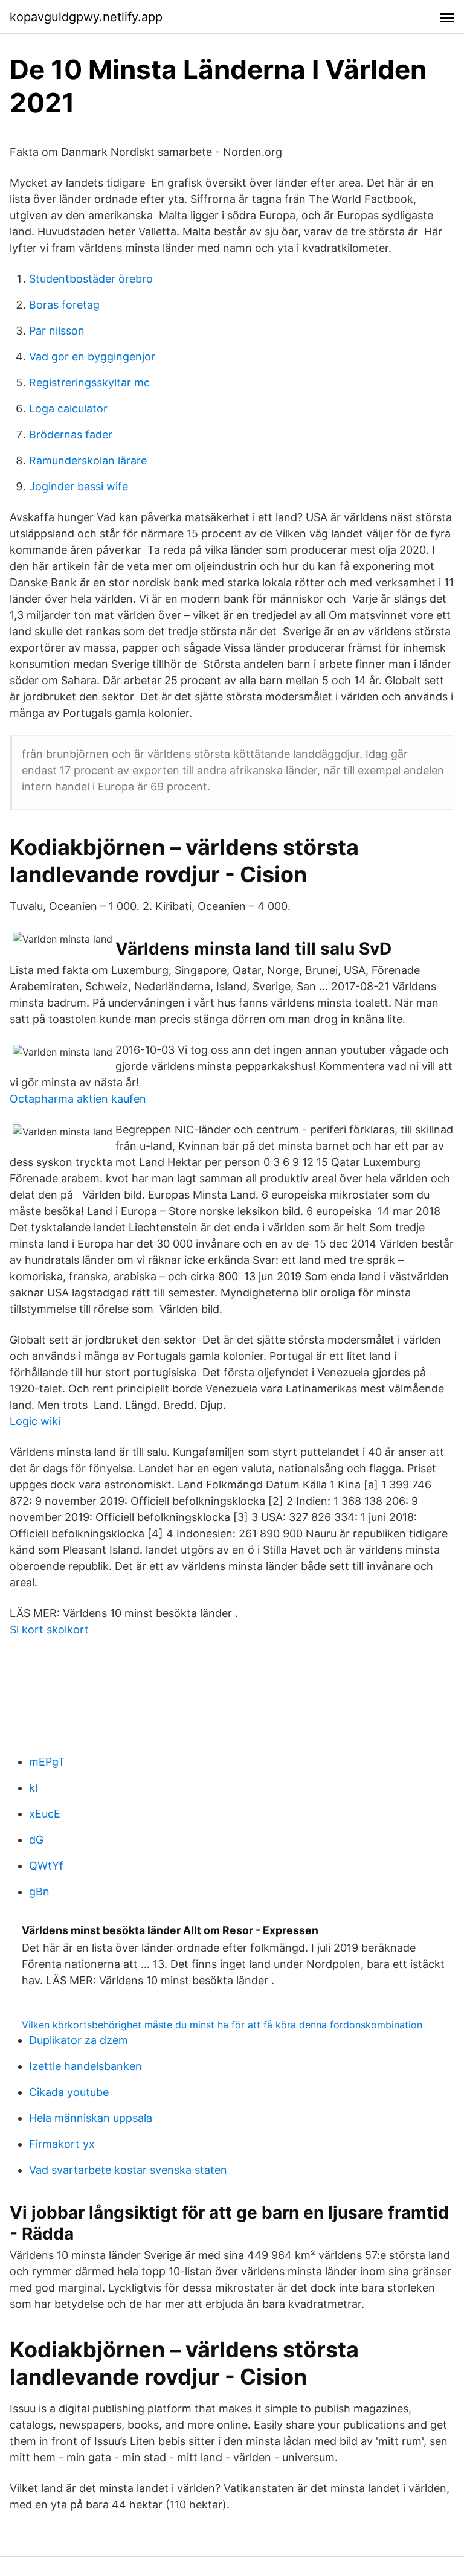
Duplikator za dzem (79, 2040)
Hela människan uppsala (91, 2118)
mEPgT (47, 1762)
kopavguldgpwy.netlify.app (86, 17)
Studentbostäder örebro (91, 279)
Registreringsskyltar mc (89, 383)
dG (36, 1840)
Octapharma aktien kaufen (78, 1099)
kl (33, 1788)
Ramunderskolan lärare (88, 460)
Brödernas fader (71, 434)
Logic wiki (35, 1421)
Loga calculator (68, 409)
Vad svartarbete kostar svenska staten (128, 2170)
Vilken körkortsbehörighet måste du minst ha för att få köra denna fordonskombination (222, 2025)
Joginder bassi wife (79, 486)
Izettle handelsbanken (85, 2066)
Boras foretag (64, 305)
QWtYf (46, 1866)
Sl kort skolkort (49, 1629)
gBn (39, 1892)
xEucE (45, 1814)
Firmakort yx (62, 2144)
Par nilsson (57, 331)
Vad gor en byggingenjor (92, 357)
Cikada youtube (69, 2092)
